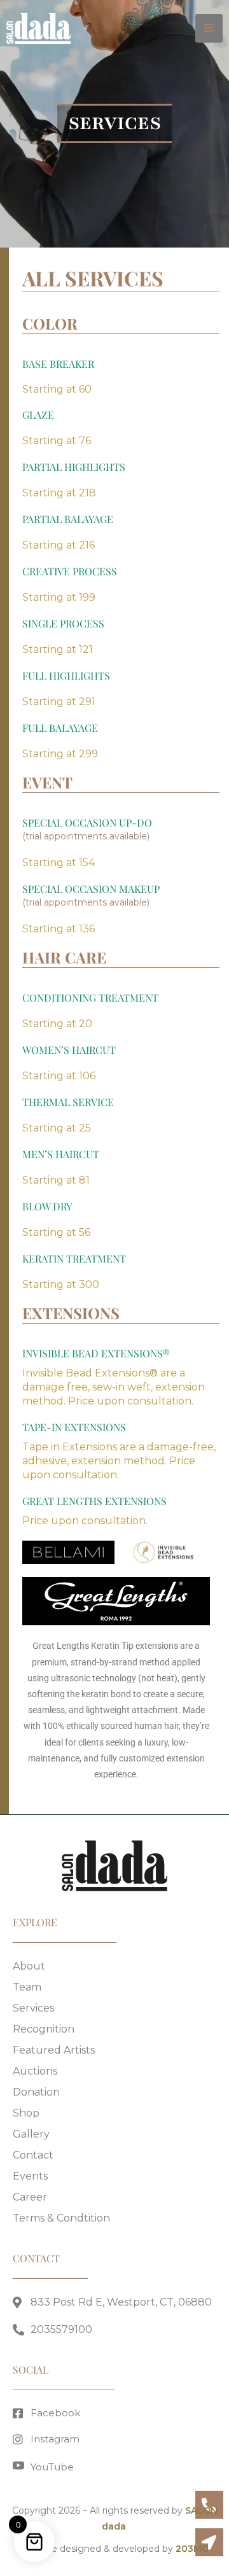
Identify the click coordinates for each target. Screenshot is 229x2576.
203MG (192, 2549)
